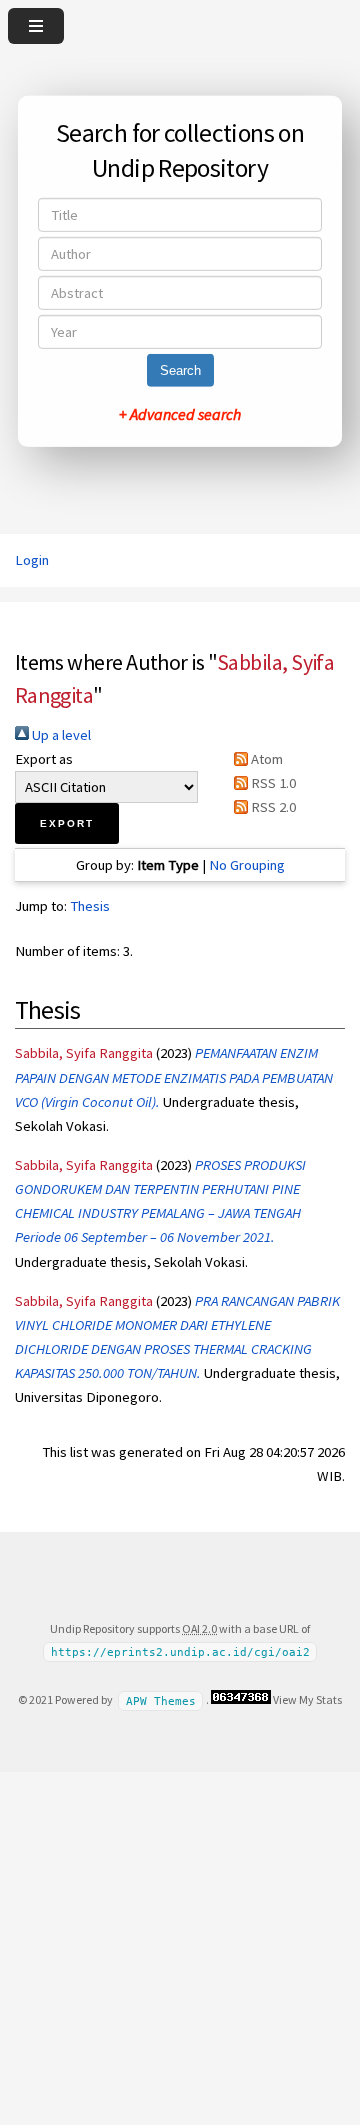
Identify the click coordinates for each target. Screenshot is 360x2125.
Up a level (60, 735)
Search (180, 370)
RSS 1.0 (272, 783)
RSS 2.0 (272, 807)
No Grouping (247, 865)
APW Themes (161, 1700)
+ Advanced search (180, 414)
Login (32, 560)
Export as (44, 759)
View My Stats (307, 1699)
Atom (265, 759)
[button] (67, 823)
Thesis (90, 906)
